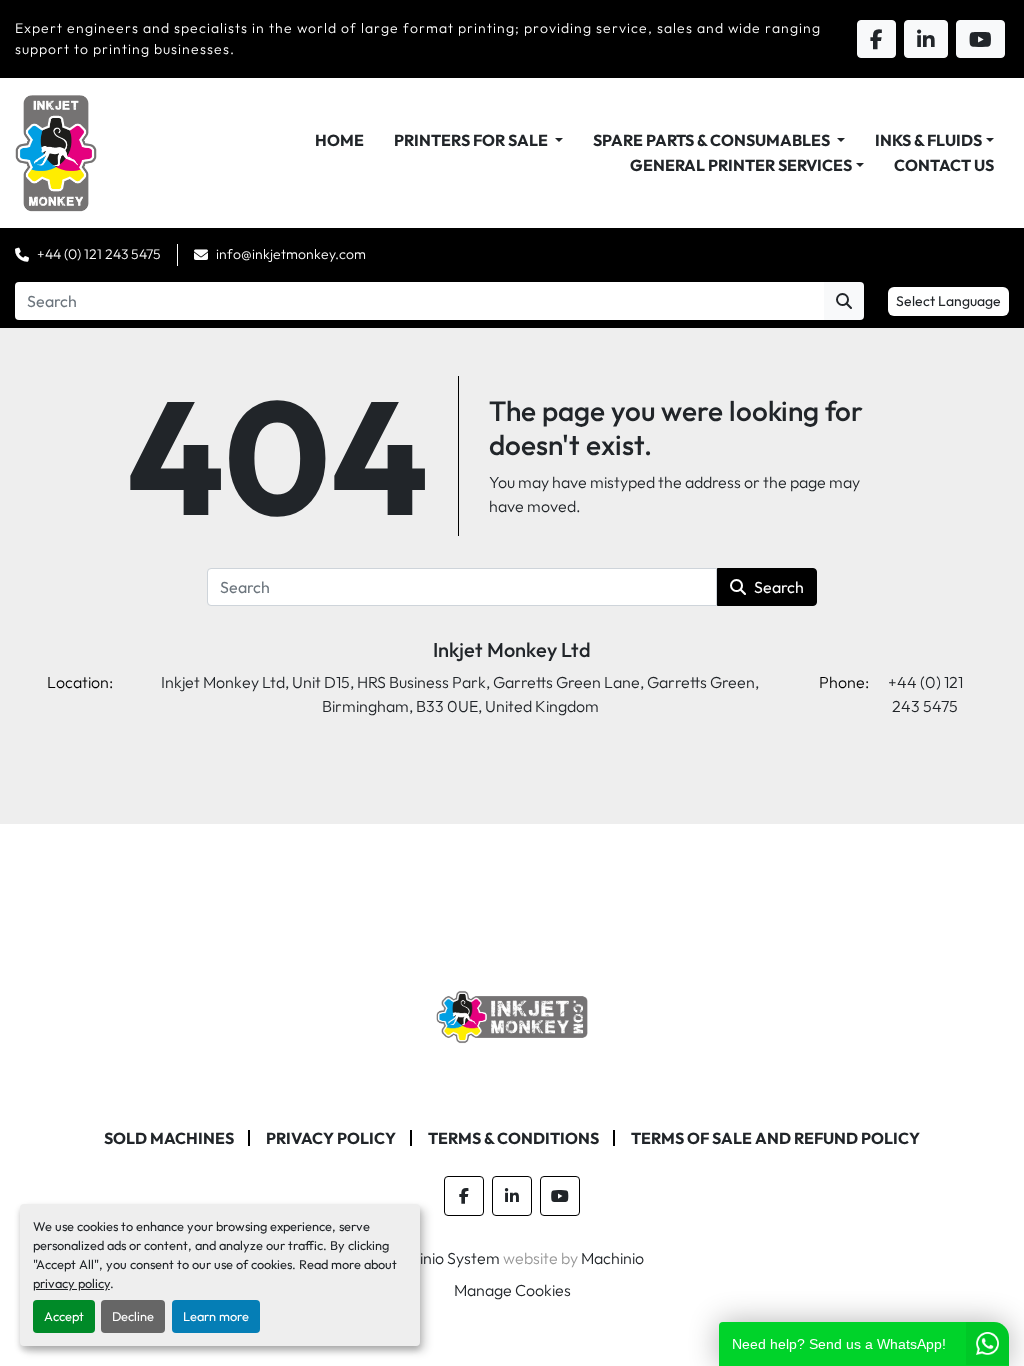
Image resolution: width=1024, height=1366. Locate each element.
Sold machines (169, 1138)
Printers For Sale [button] (472, 140)
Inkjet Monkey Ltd (512, 649)
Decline (133, 1316)
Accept (64, 1316)
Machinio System (440, 1258)
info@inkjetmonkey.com (291, 254)
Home (339, 140)
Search (779, 587)
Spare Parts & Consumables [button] (713, 140)
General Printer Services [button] (741, 165)
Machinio (612, 1258)
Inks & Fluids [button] (928, 140)
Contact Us (944, 165)
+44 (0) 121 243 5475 (99, 254)
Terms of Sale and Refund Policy (775, 1138)
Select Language (948, 301)
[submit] (844, 301)
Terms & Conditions (513, 1138)
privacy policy (71, 1283)
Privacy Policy (331, 1138)
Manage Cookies (512, 1290)
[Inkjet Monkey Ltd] (512, 1015)
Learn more (216, 1316)
